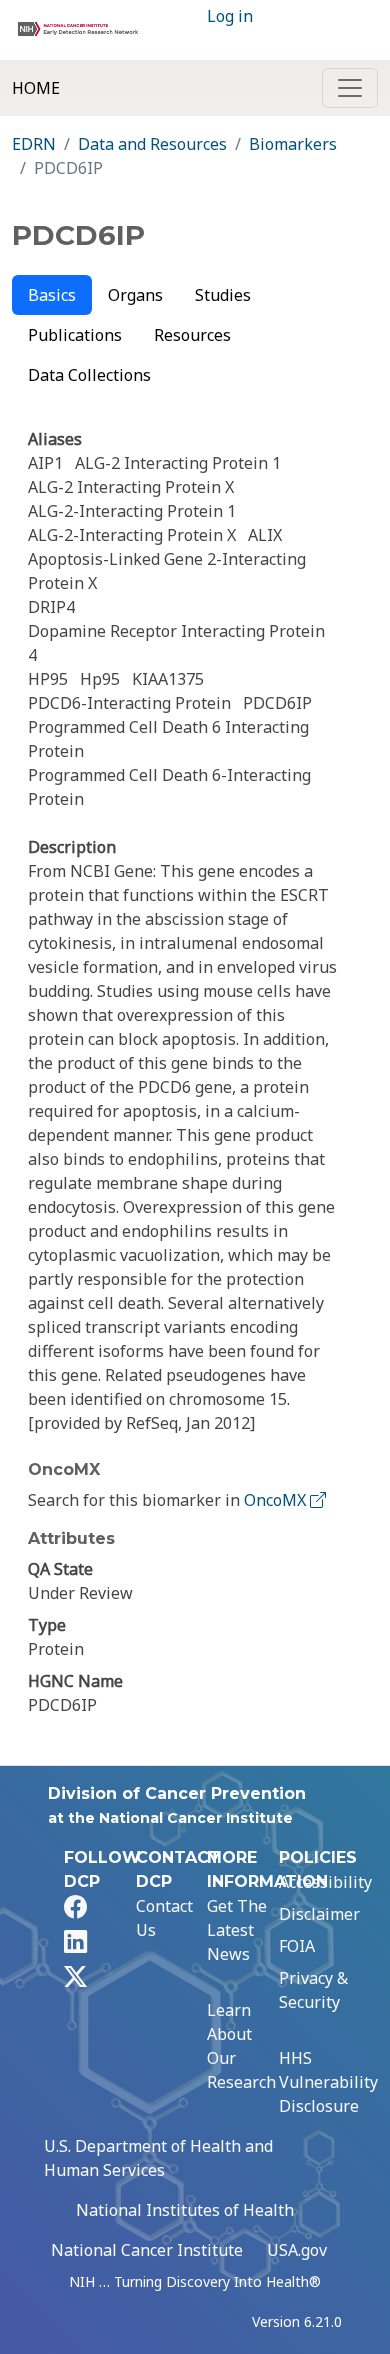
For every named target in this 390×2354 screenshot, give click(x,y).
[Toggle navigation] (350, 88)
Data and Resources (152, 144)
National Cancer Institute (147, 2250)
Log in (230, 16)
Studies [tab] (223, 295)
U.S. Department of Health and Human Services (158, 2158)
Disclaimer (319, 1914)
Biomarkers (293, 144)
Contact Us (164, 1918)
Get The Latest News (237, 1930)
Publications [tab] (75, 335)
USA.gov (297, 2250)
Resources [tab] (192, 335)
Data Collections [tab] (89, 375)
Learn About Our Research (241, 2046)
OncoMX (277, 1500)
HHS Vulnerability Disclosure (328, 2082)
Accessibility (325, 1882)
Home (36, 88)
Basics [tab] (52, 295)
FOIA (297, 1946)
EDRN (34, 144)
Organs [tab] (135, 295)
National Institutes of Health (185, 2210)
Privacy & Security (313, 1990)
